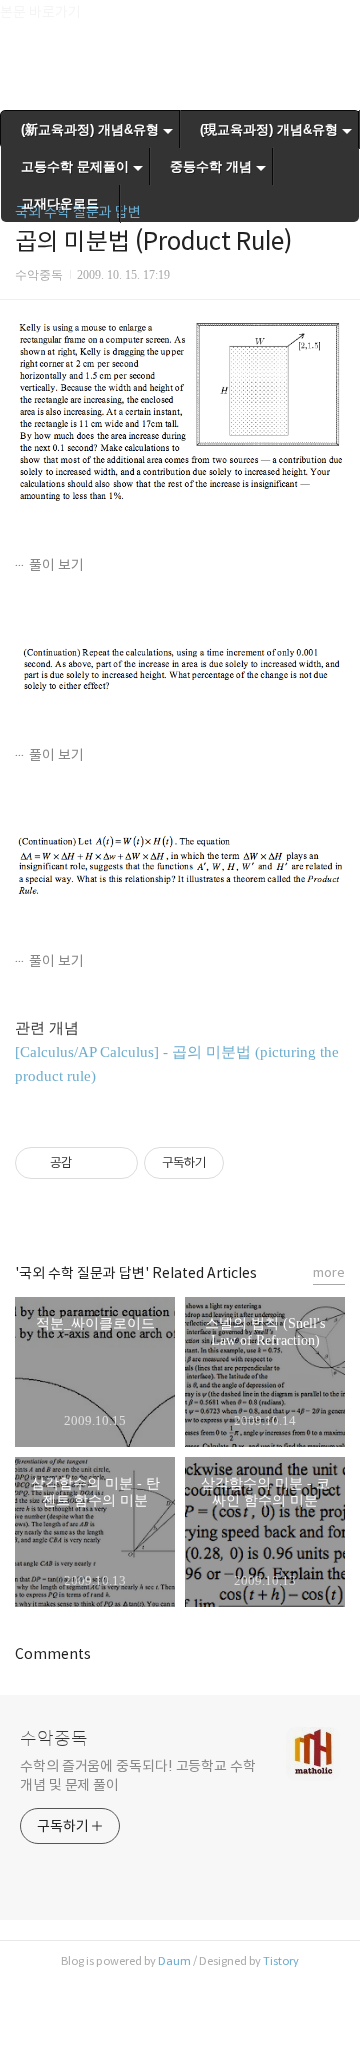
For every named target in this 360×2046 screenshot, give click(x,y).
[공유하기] (90, 1163)
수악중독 (54, 1739)
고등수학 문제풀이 (75, 166)
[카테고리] (24, 22)
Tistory (281, 1961)
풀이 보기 (56, 565)
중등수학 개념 (211, 166)
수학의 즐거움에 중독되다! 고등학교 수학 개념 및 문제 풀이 (138, 1775)
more (329, 1272)
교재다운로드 (60, 203)
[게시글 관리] (115, 1163)
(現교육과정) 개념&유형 (269, 129)
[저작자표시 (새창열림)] (233, 1163)
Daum (174, 1961)
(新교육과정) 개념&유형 (90, 129)
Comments (53, 1654)
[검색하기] (335, 22)
